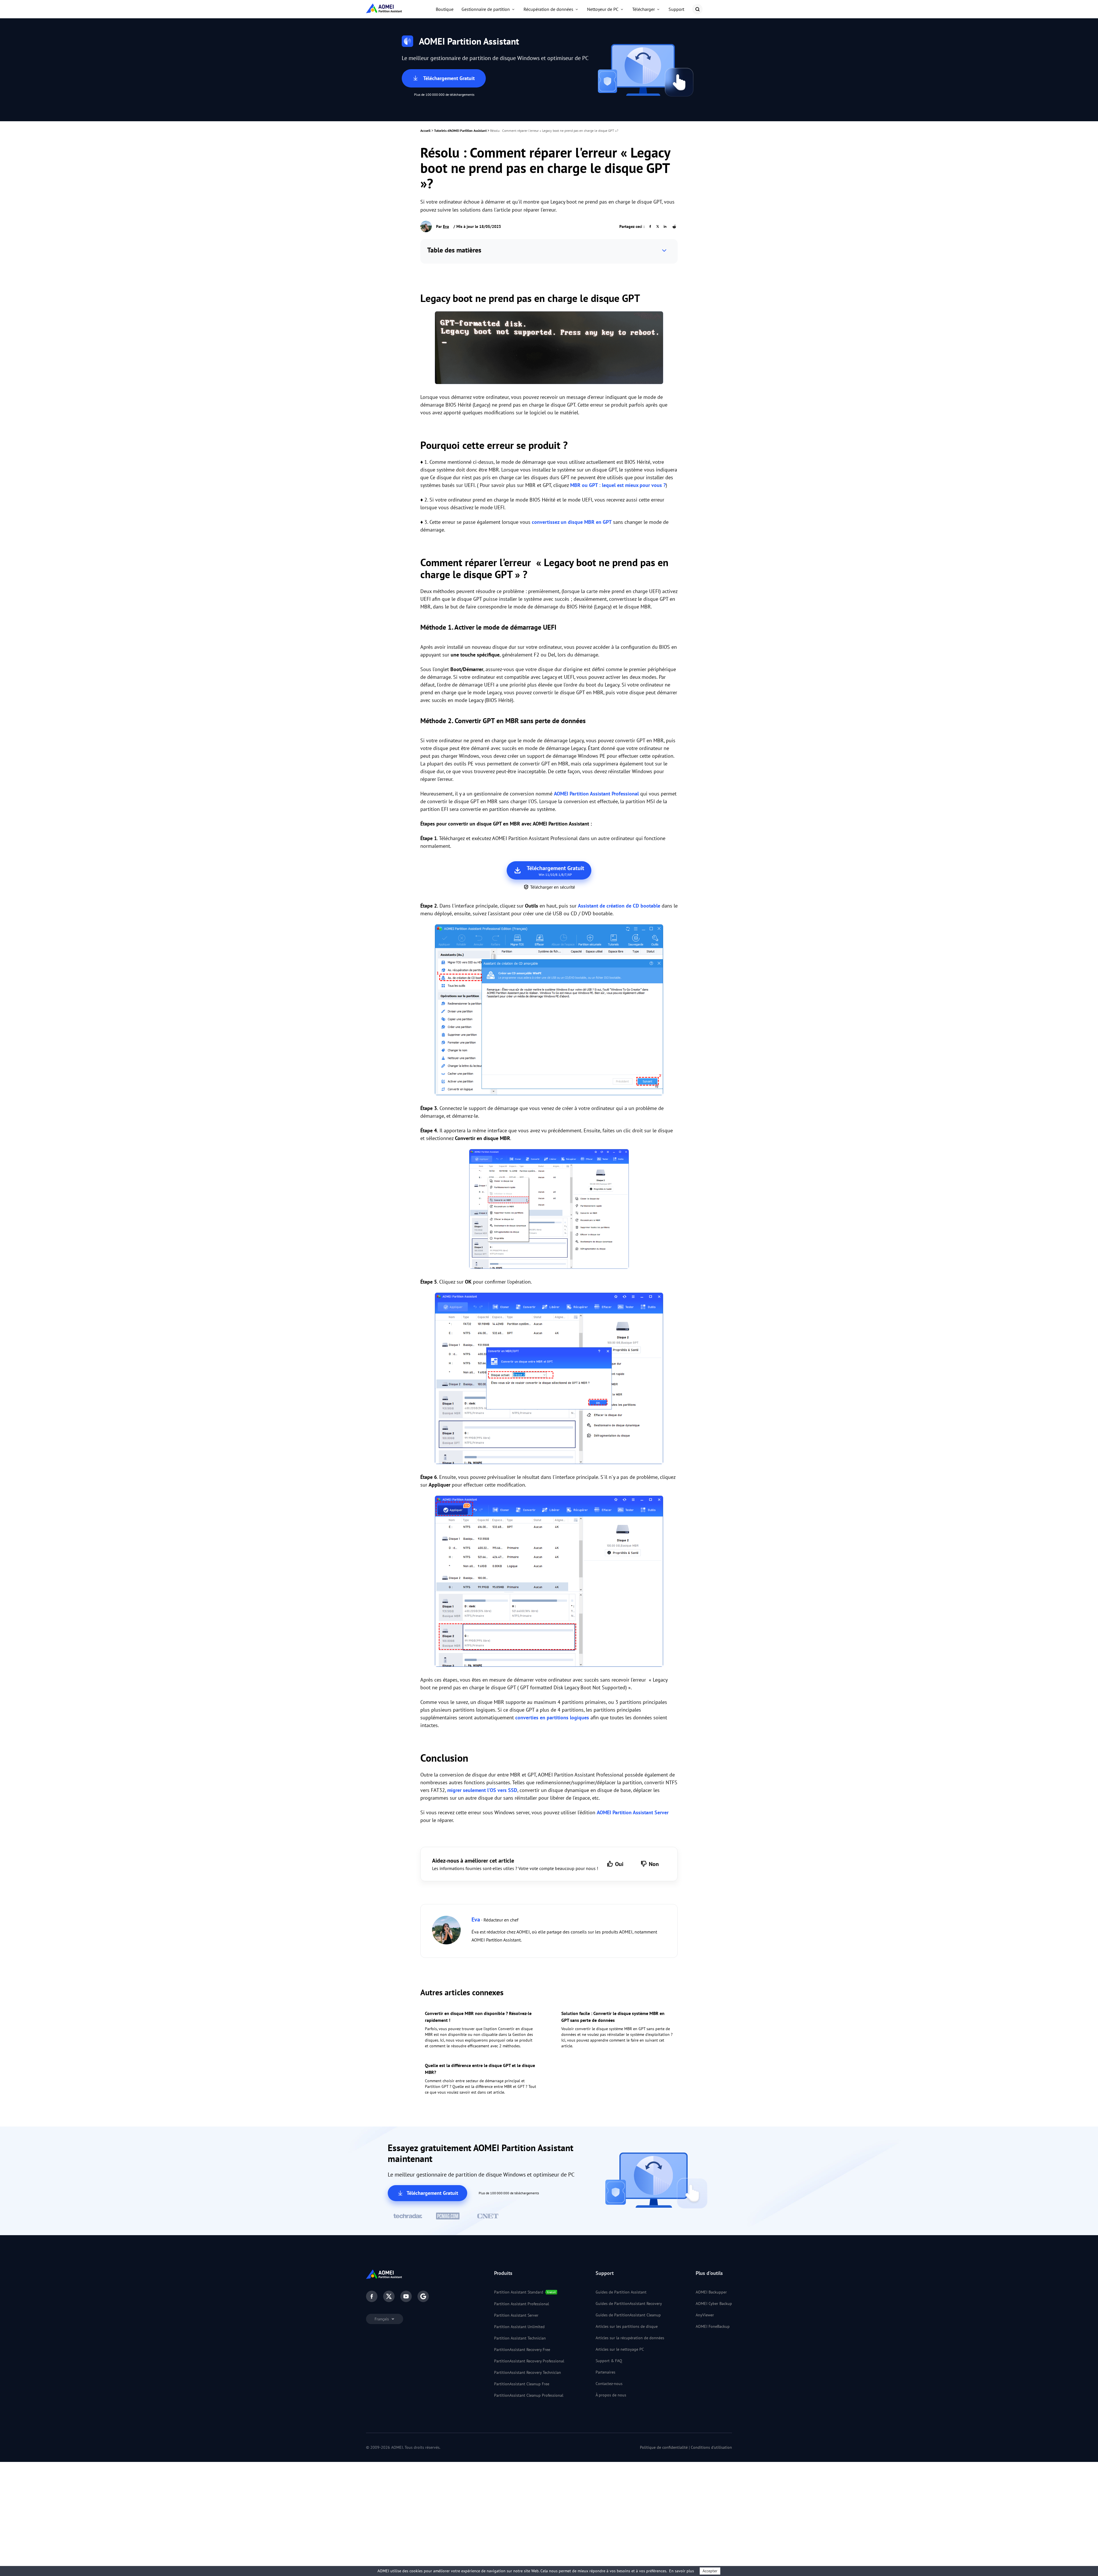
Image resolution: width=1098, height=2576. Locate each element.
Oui (619, 1864)
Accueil (425, 131)
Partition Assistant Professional (522, 2304)
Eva (446, 226)
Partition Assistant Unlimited (519, 2327)
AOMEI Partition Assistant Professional (596, 794)
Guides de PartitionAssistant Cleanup (628, 2315)
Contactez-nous (609, 2384)
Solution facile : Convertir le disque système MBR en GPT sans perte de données (613, 2017)
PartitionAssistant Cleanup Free (522, 2384)
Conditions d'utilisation (711, 2447)
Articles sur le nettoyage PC (620, 2349)
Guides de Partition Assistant (621, 2292)
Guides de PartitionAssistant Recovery (629, 2304)
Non (654, 1864)
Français (382, 2319)
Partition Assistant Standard (519, 2292)
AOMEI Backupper (711, 2292)
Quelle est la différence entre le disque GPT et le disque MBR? (480, 2069)
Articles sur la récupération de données (630, 2338)
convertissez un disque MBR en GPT (572, 522)
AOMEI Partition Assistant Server (633, 1812)
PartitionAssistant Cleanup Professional (529, 2395)
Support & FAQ (609, 2361)
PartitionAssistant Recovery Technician (528, 2372)
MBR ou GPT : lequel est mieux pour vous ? (618, 485)
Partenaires (605, 2372)
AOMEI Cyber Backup (714, 2304)
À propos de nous (611, 2395)
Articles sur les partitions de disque (627, 2326)
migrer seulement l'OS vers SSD (482, 1790)
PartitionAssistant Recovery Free (522, 2350)
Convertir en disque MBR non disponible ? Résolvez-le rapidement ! (478, 2017)
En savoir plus (682, 2571)
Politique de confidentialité (664, 2447)
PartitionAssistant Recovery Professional (529, 2361)
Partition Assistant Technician (520, 2338)
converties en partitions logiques (552, 1717)
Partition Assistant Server (516, 2315)
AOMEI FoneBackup (713, 2326)
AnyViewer (705, 2315)
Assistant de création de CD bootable (619, 906)
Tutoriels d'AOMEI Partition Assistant (460, 131)
